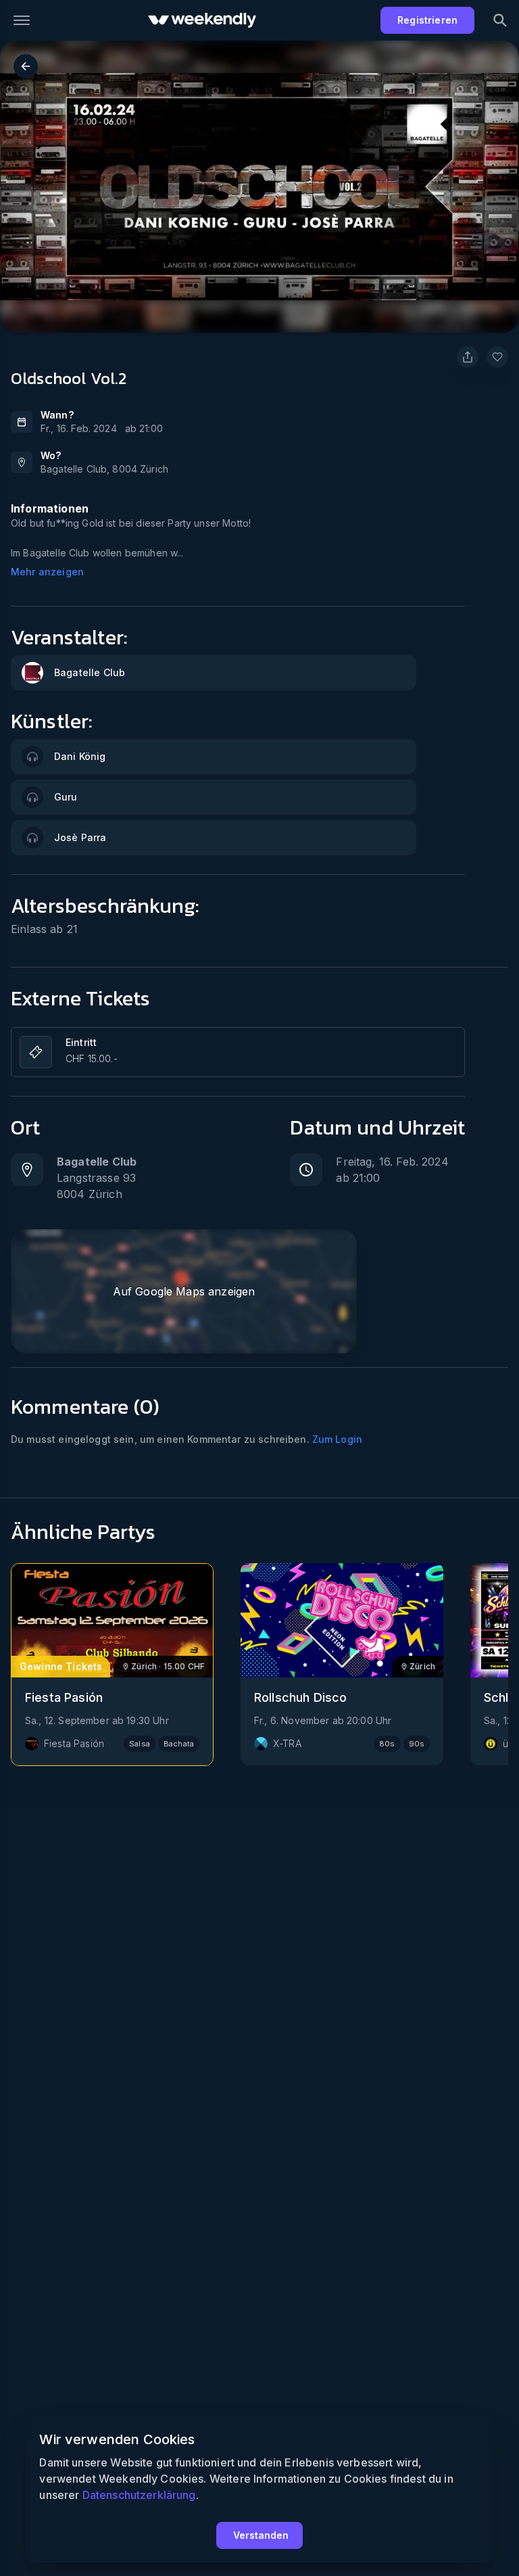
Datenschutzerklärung (139, 2495)
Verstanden (261, 2535)
